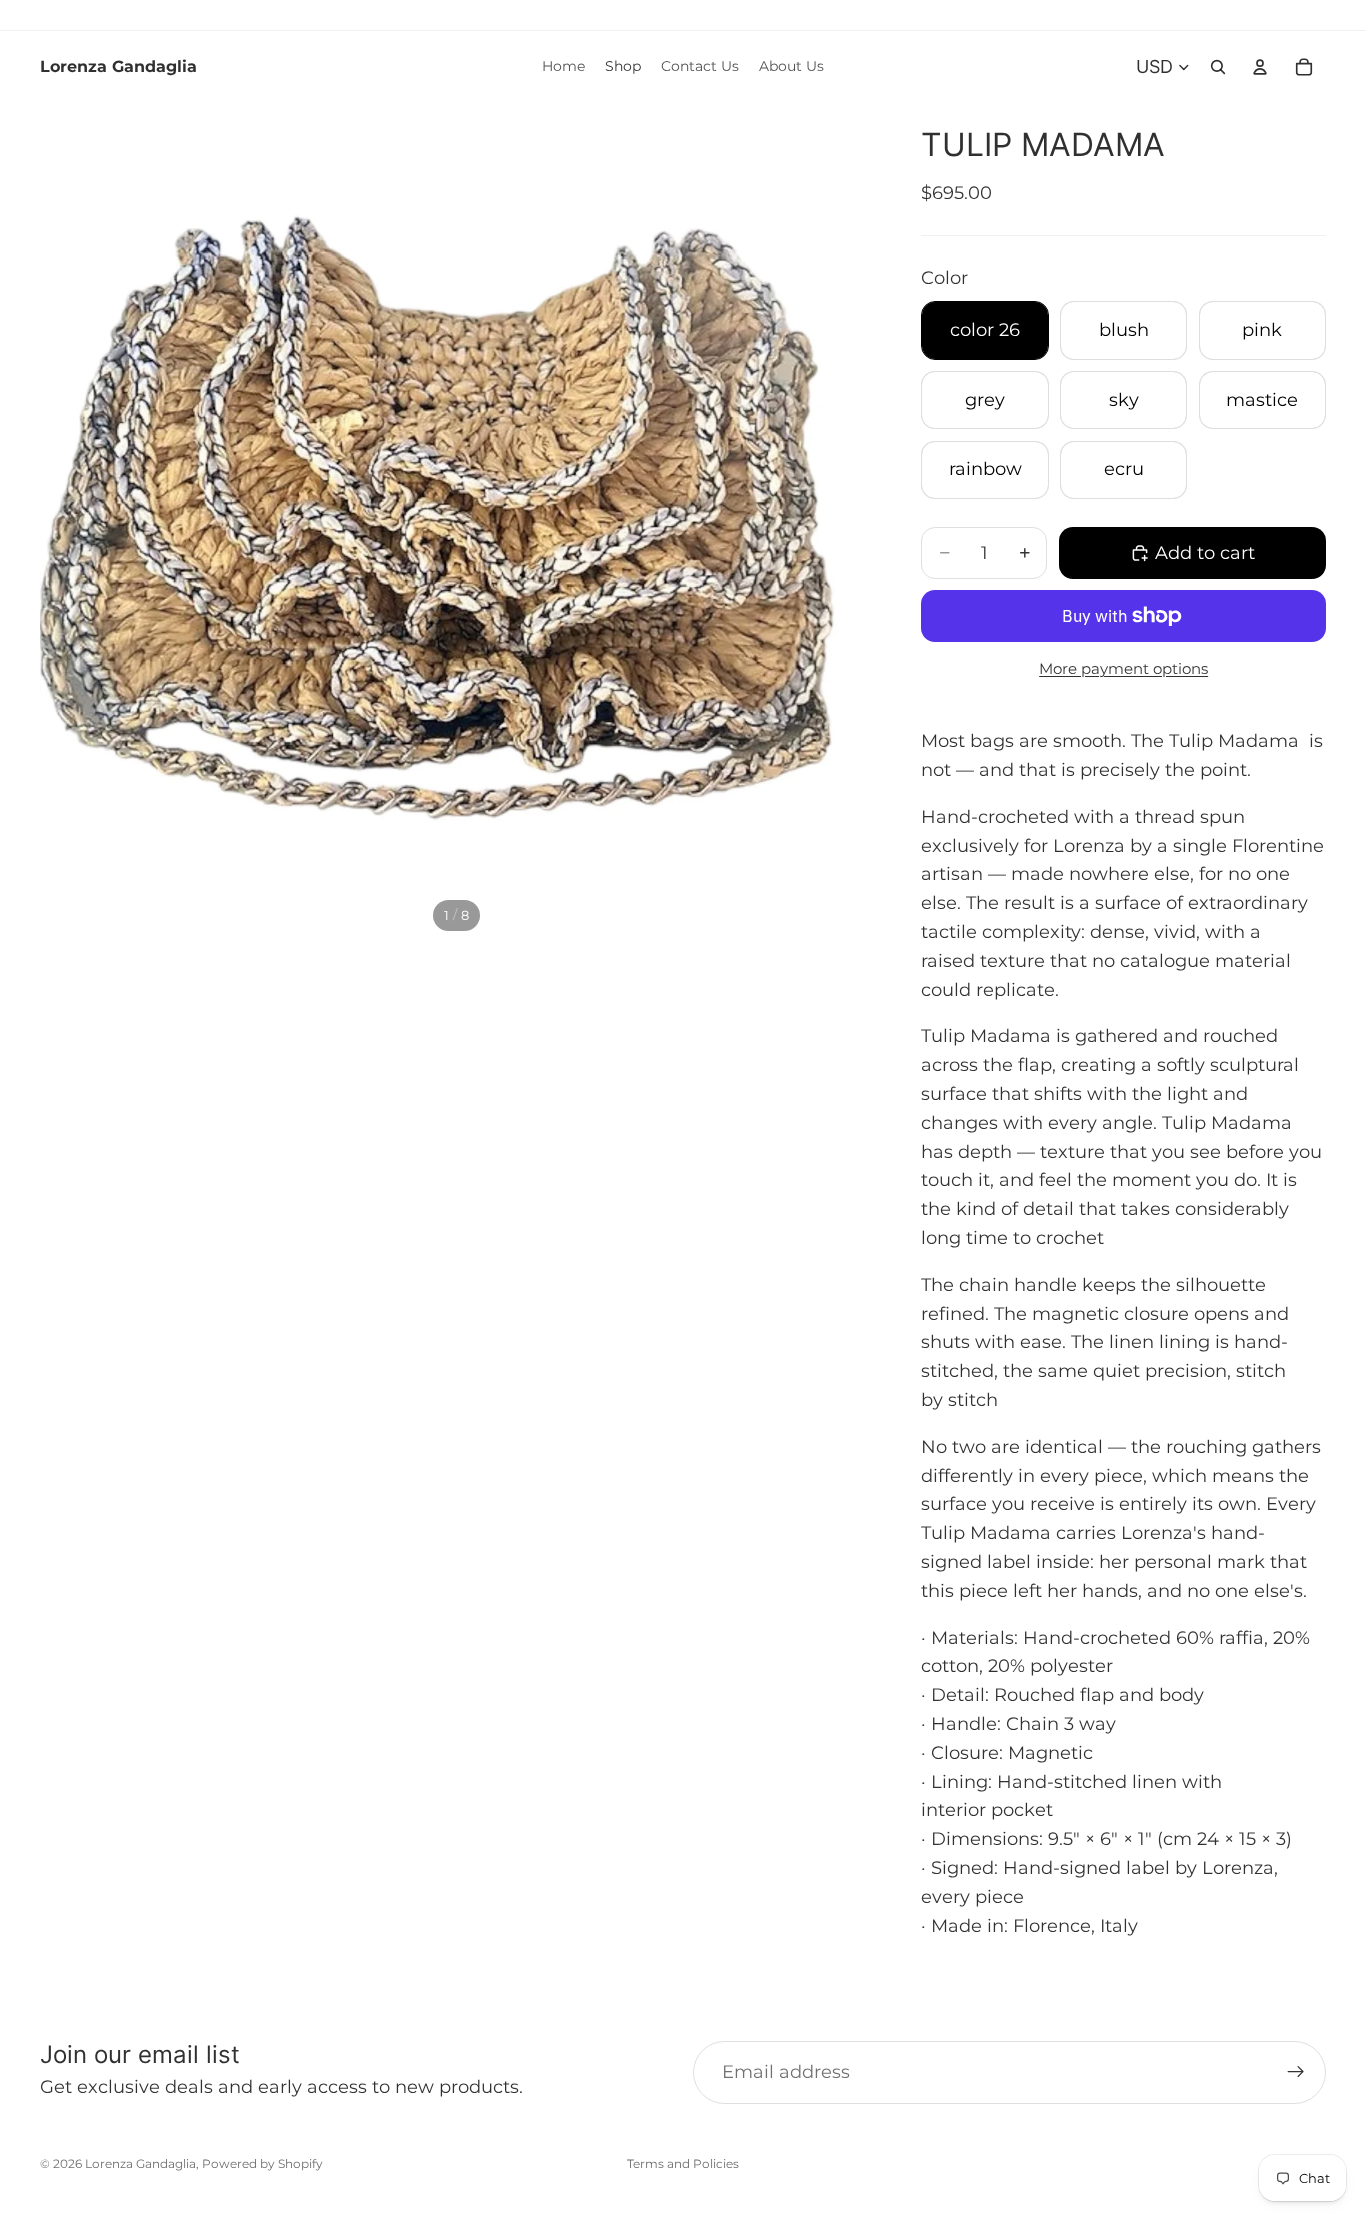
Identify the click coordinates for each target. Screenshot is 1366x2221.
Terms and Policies (683, 2163)
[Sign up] (1296, 2072)
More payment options (1123, 668)
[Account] (1260, 67)
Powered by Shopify (262, 2163)
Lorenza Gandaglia (140, 2163)
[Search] (1218, 67)
